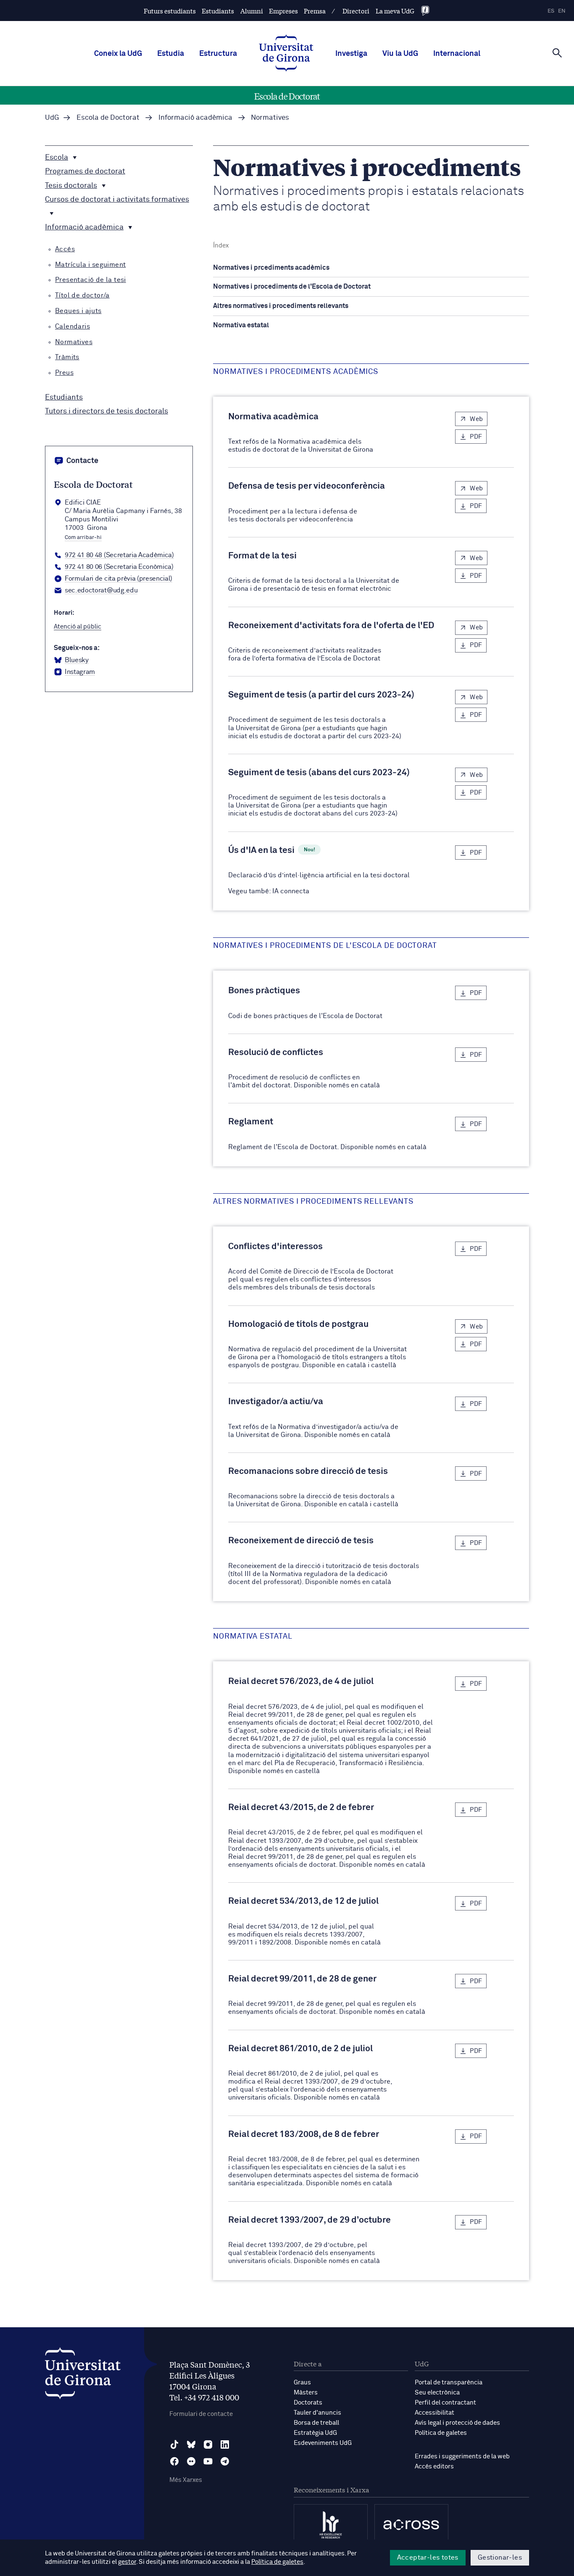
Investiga (351, 54)
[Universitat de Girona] (83, 2375)
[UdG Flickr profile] (191, 2461)
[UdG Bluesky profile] (191, 2444)
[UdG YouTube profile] (208, 2461)
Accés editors (434, 2467)
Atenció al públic (78, 627)
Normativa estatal (241, 325)
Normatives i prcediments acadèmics (271, 268)
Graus (302, 2383)
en (562, 11)
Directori (356, 11)
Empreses (283, 11)
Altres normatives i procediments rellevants (281, 306)
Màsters (306, 2393)
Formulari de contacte (201, 2414)
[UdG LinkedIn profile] (225, 2444)
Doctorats (308, 2403)
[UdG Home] (286, 54)
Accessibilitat (434, 2413)
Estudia (171, 54)
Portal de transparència (449, 2383)
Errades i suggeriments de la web (462, 2456)
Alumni (252, 11)
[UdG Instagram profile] (208, 2444)
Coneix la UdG (118, 54)
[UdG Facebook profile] (174, 2461)
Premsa (315, 11)
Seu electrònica (437, 2393)
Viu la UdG (400, 54)
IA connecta (291, 891)
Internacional (457, 54)
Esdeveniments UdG (323, 2443)
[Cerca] (557, 53)
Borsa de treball (316, 2423)
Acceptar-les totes (428, 2558)
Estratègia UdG (315, 2433)
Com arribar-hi (83, 538)
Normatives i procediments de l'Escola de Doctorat (292, 287)
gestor (127, 2562)
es (551, 11)
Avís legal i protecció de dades (457, 2423)
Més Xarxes (186, 2480)
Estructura (218, 54)
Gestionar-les (500, 2558)
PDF (476, 437)
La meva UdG (395, 11)
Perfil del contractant (445, 2403)
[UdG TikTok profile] (174, 2444)
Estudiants (218, 11)
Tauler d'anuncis (317, 2413)
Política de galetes (441, 2433)
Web (476, 419)
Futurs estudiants (170, 11)
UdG (52, 118)
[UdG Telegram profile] (225, 2461)
